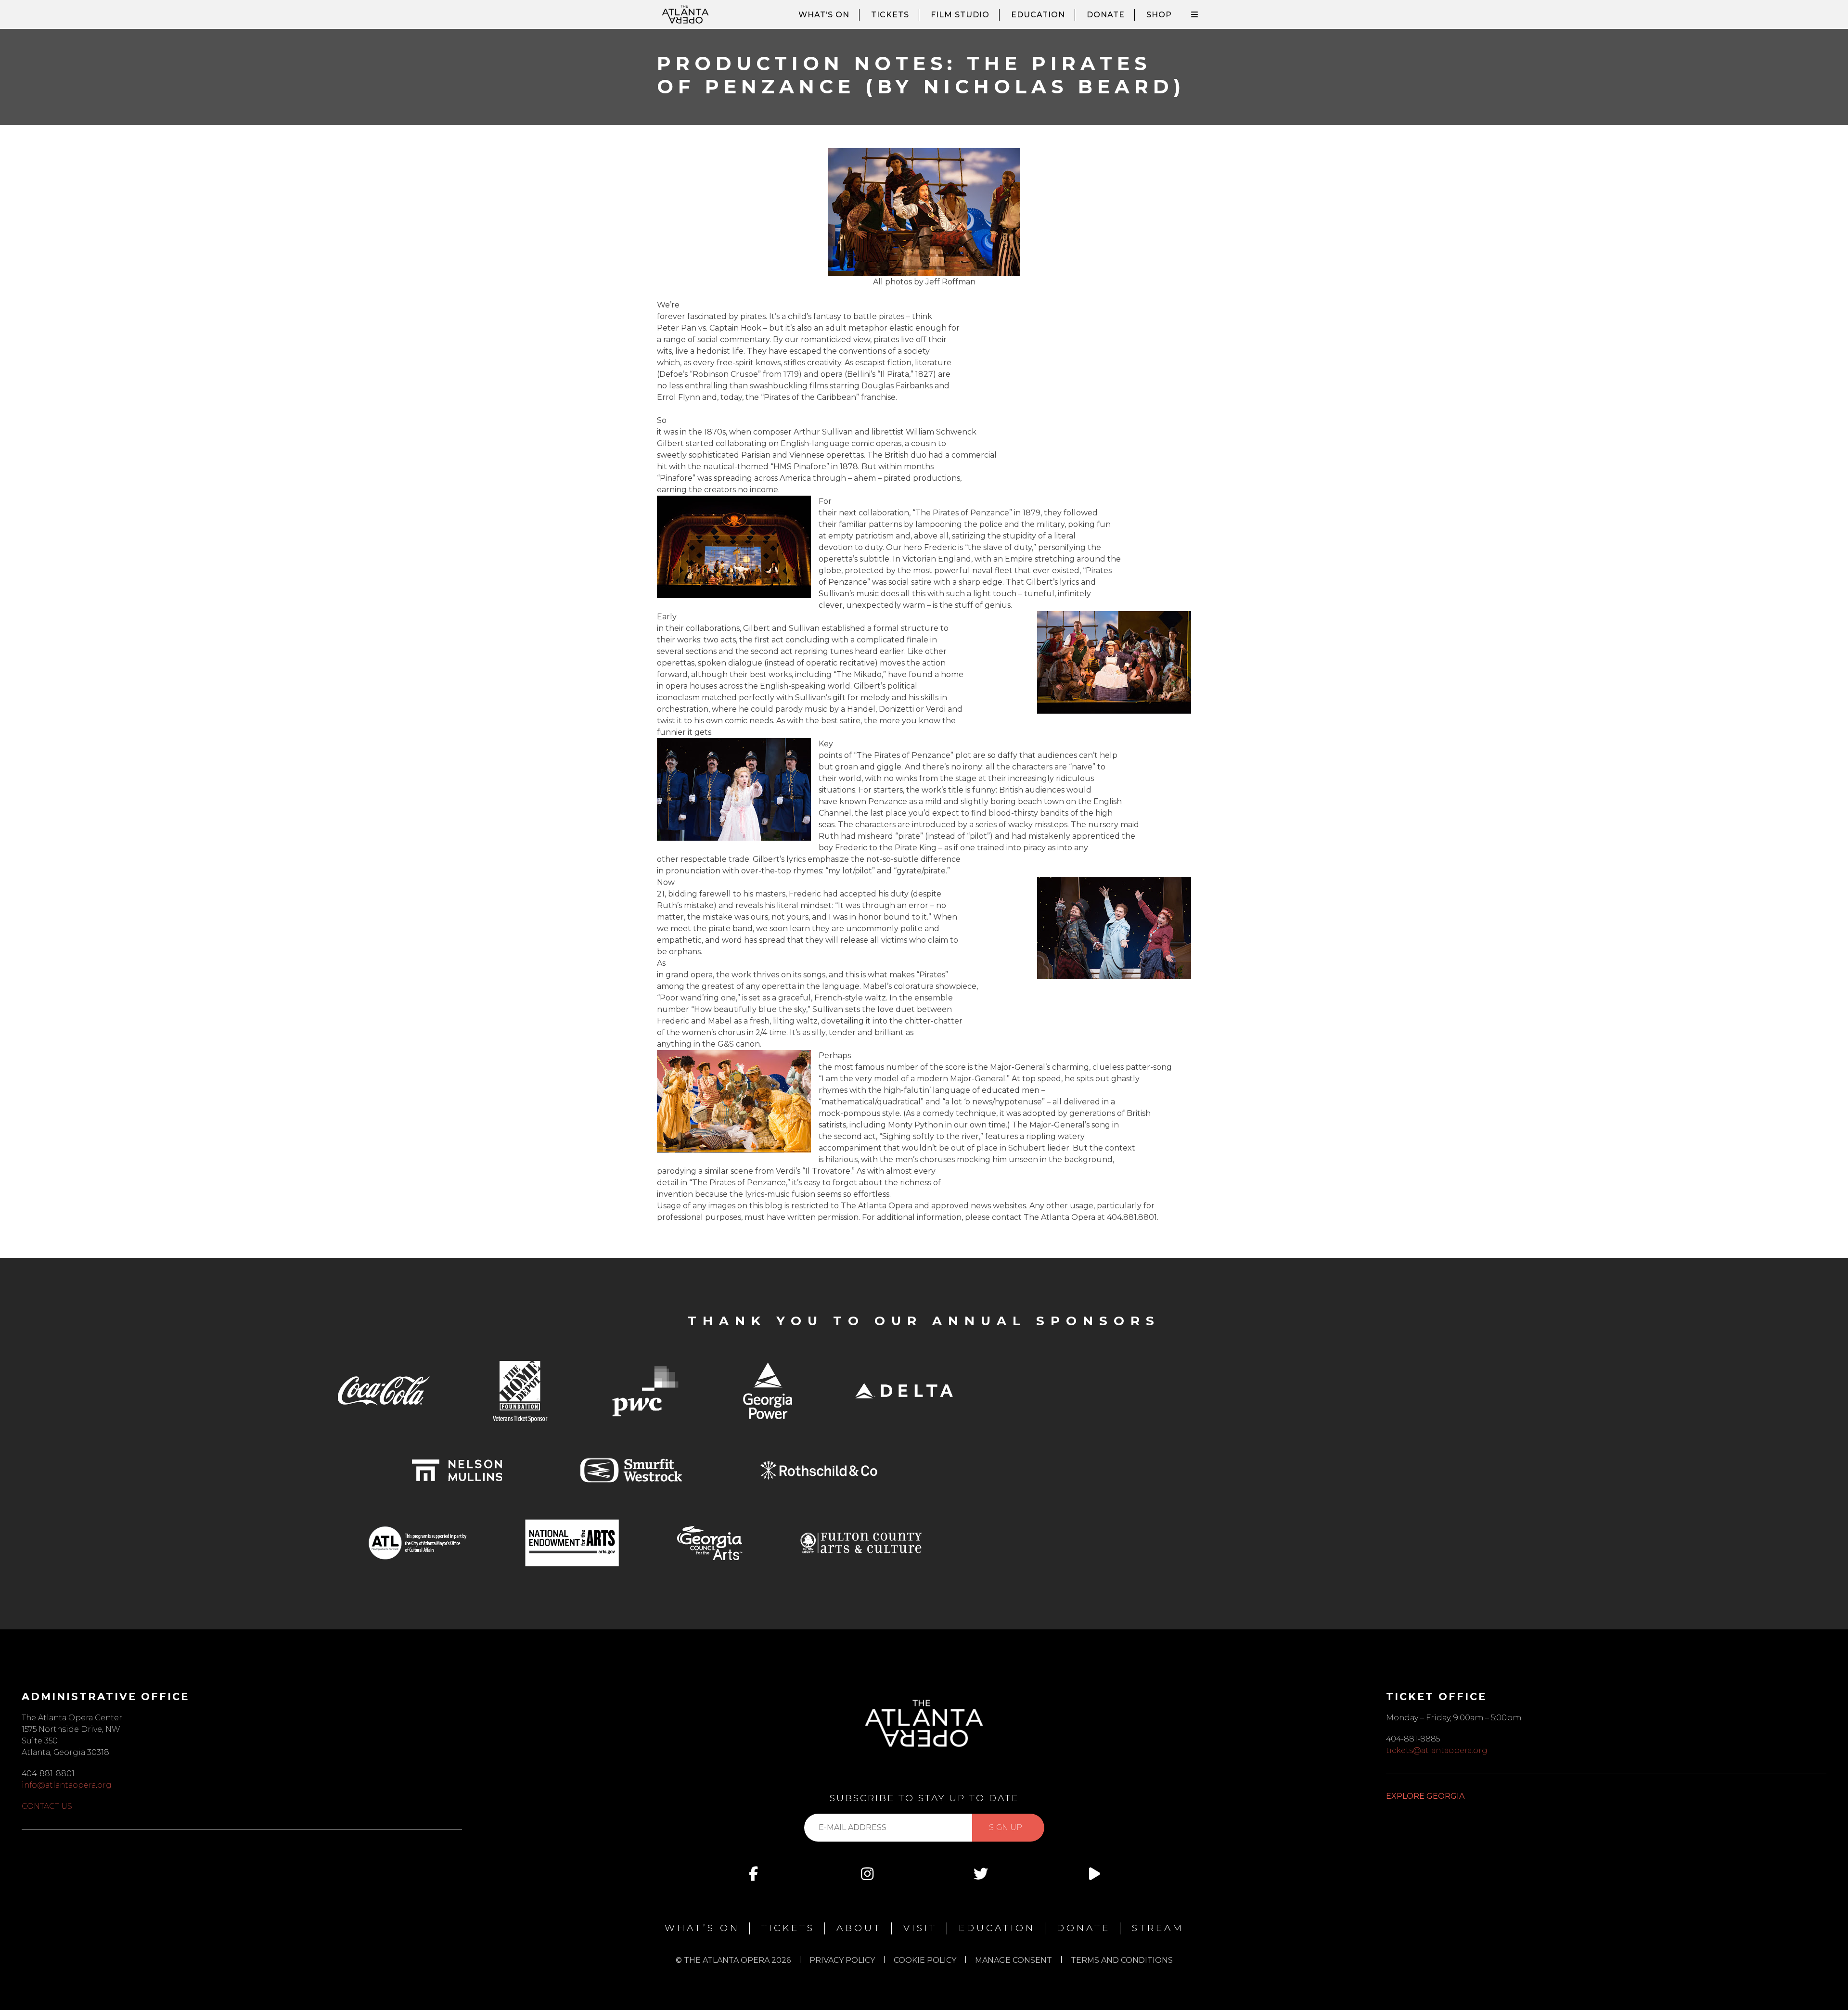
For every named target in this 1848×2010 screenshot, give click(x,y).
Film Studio (960, 15)
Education (1038, 15)
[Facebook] (754, 1874)
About (859, 1928)
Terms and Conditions (1122, 1960)
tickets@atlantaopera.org (1437, 1750)
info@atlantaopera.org (67, 1785)
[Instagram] (867, 1874)
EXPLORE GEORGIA (1425, 1796)
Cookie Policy (925, 1960)
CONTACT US (47, 1806)
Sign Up (1006, 1827)
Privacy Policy (842, 1960)
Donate (1106, 15)
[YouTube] (1094, 1874)
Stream (1158, 1928)
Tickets (890, 15)
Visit (920, 1928)
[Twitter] (981, 1874)
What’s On (824, 15)
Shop (1159, 15)
